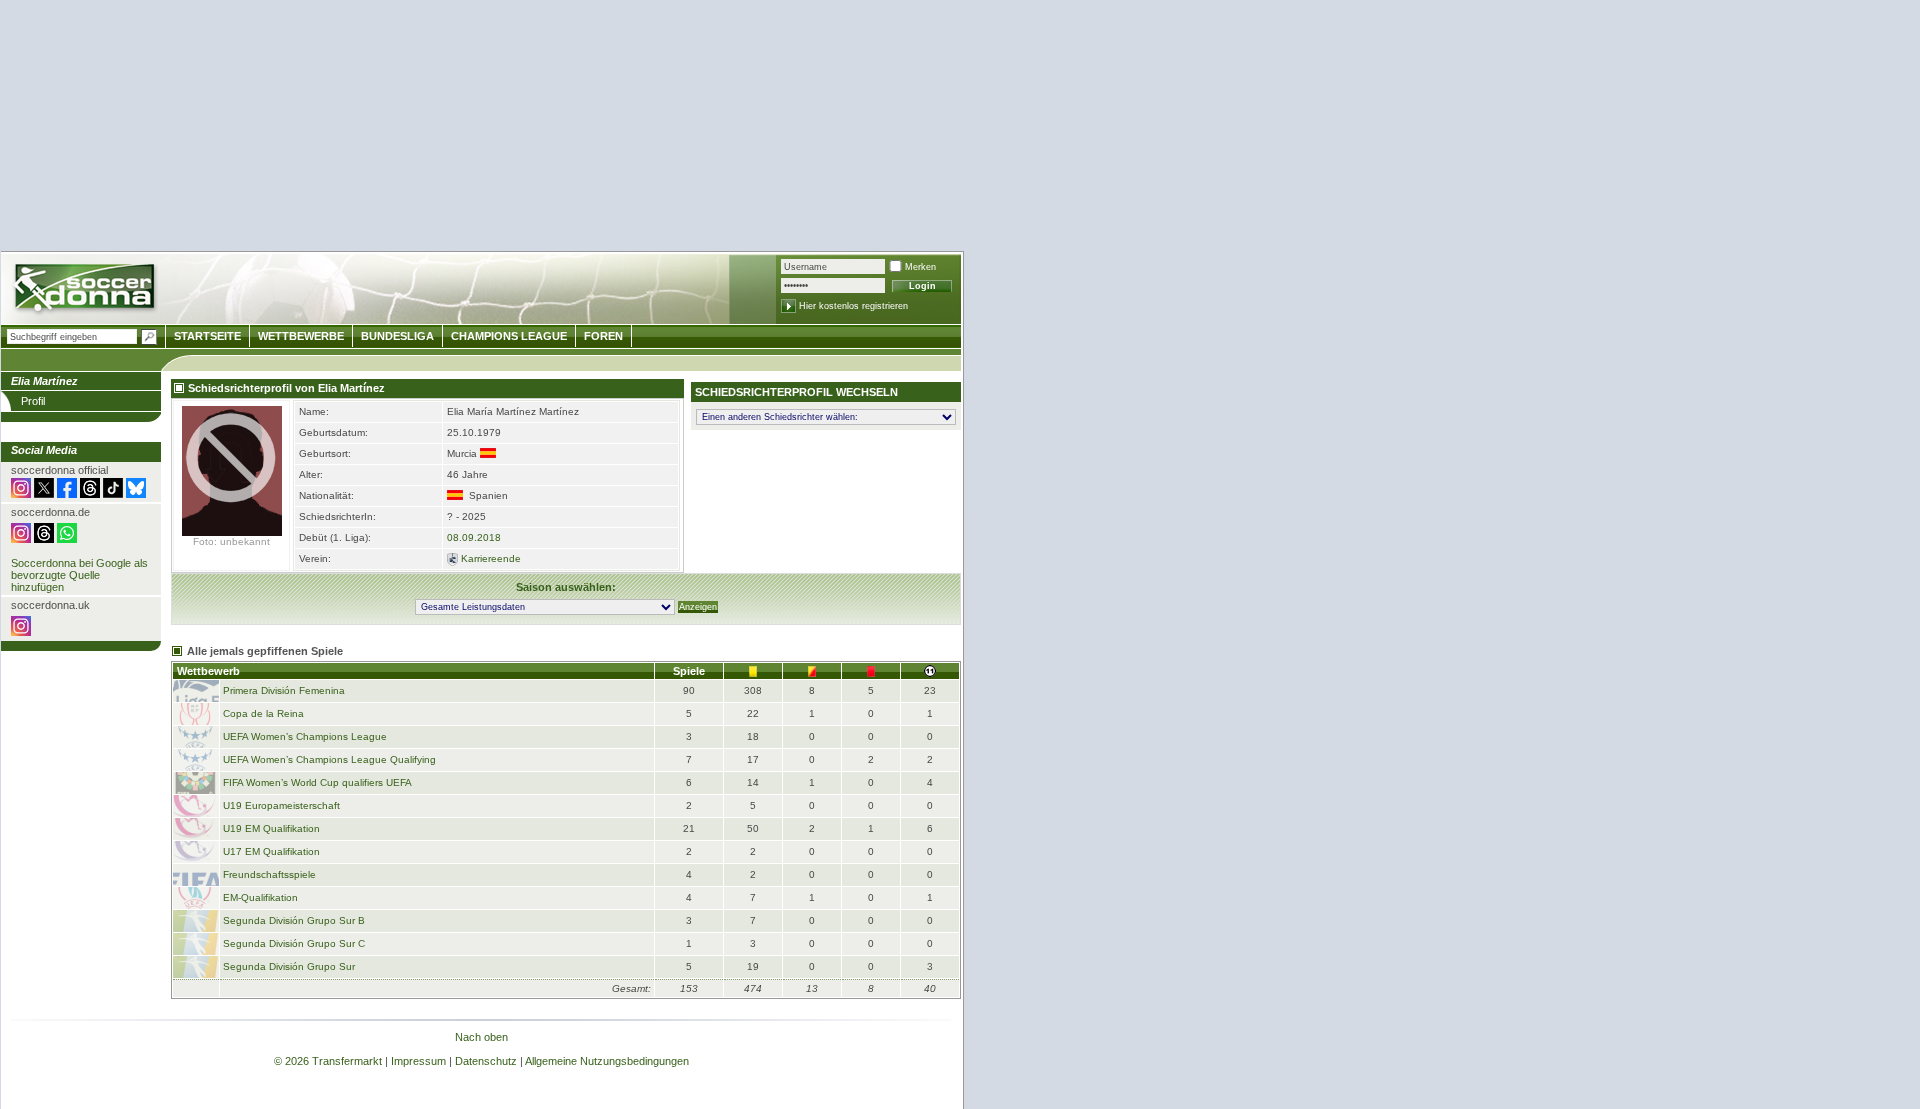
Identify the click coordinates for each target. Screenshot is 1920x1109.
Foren (603, 336)
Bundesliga (397, 336)
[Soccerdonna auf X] (44, 494)
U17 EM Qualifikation (271, 851)
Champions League (509, 336)
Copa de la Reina (263, 713)
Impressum (418, 1061)
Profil (33, 401)
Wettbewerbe (301, 336)
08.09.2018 (474, 537)
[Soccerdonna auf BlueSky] (136, 494)
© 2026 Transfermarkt (328, 1061)
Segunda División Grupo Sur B (294, 920)
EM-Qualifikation (260, 897)
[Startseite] (86, 290)
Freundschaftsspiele (269, 874)
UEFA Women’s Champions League (305, 736)
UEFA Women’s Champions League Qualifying (329, 759)
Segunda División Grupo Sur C (294, 943)
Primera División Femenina (284, 690)
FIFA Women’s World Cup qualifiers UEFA (317, 782)
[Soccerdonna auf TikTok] (113, 494)
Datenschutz (486, 1061)
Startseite (207, 336)
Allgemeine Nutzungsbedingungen (607, 1061)
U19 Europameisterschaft (281, 805)
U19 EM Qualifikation (271, 828)
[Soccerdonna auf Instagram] (21, 494)
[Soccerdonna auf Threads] (90, 494)
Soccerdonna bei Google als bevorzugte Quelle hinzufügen (79, 575)
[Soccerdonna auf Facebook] (67, 494)
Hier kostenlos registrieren (853, 306)
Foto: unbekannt (231, 541)
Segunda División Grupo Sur (289, 966)
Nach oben (481, 1037)
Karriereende (491, 558)
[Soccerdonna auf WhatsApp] (67, 539)
